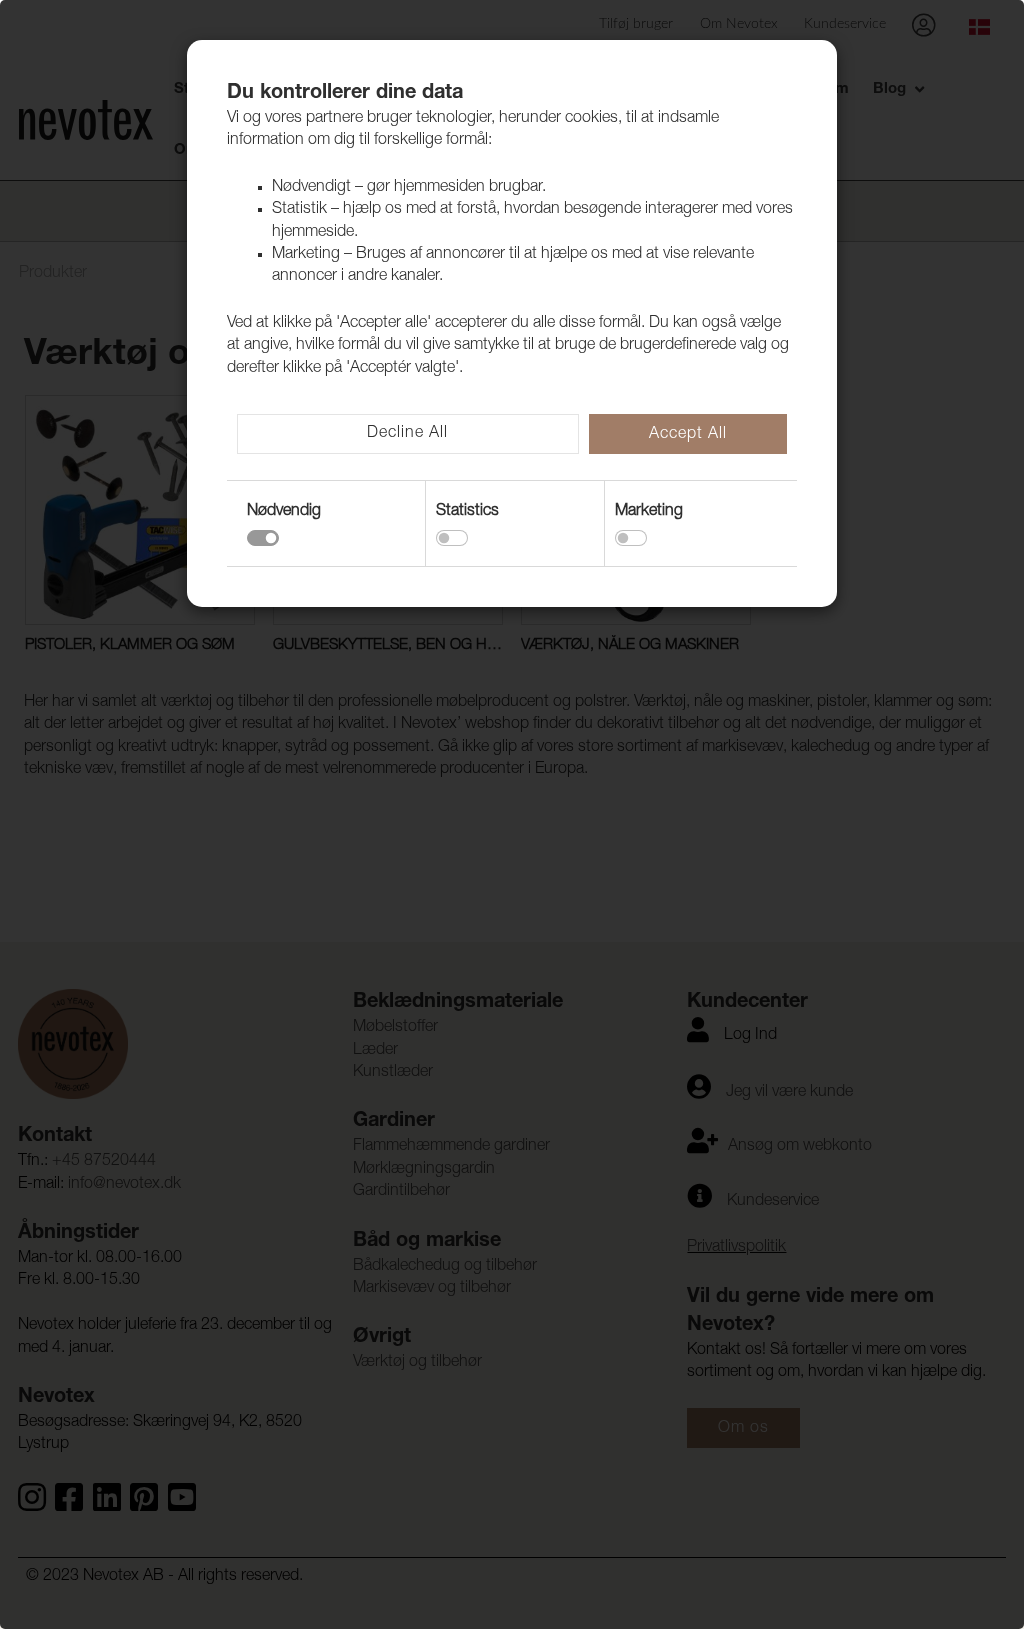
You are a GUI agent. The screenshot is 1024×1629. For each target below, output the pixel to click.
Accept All (688, 435)
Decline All (407, 434)
